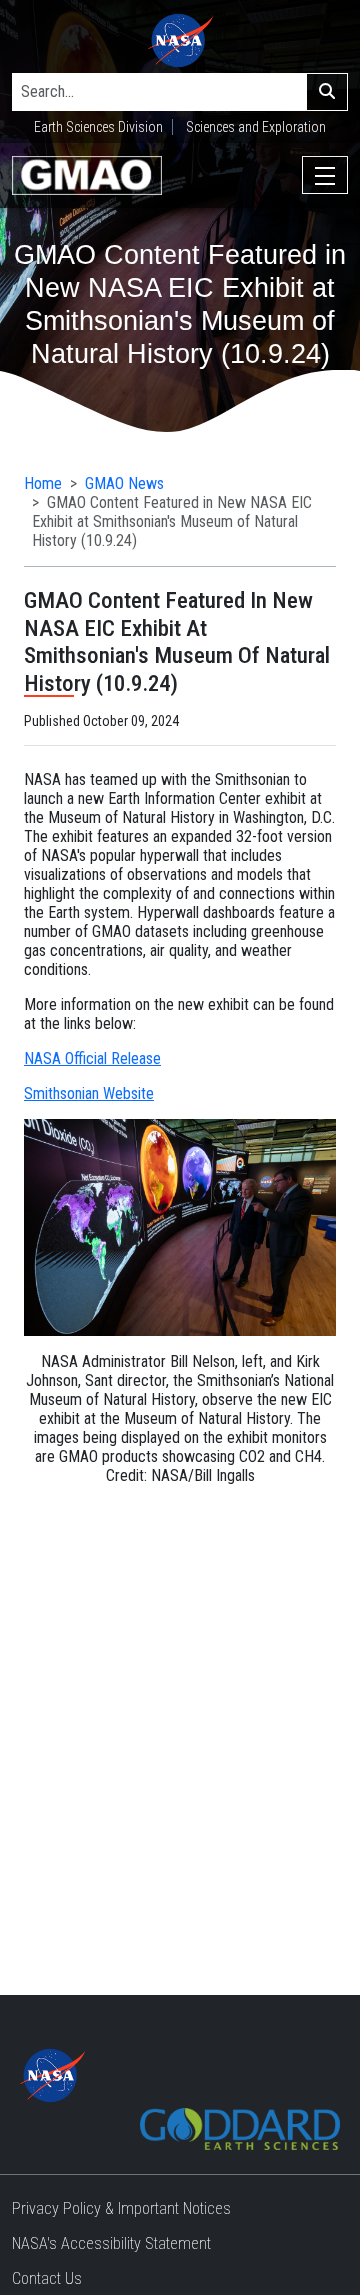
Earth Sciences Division (98, 127)
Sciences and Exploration (256, 127)
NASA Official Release (92, 1058)
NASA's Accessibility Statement (111, 2243)
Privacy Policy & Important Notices (121, 2208)
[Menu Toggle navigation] (325, 175)
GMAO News (124, 483)
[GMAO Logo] (87, 175)
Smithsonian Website (89, 1093)
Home (43, 483)
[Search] (327, 92)
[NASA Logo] (180, 40)
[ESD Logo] (240, 2127)
